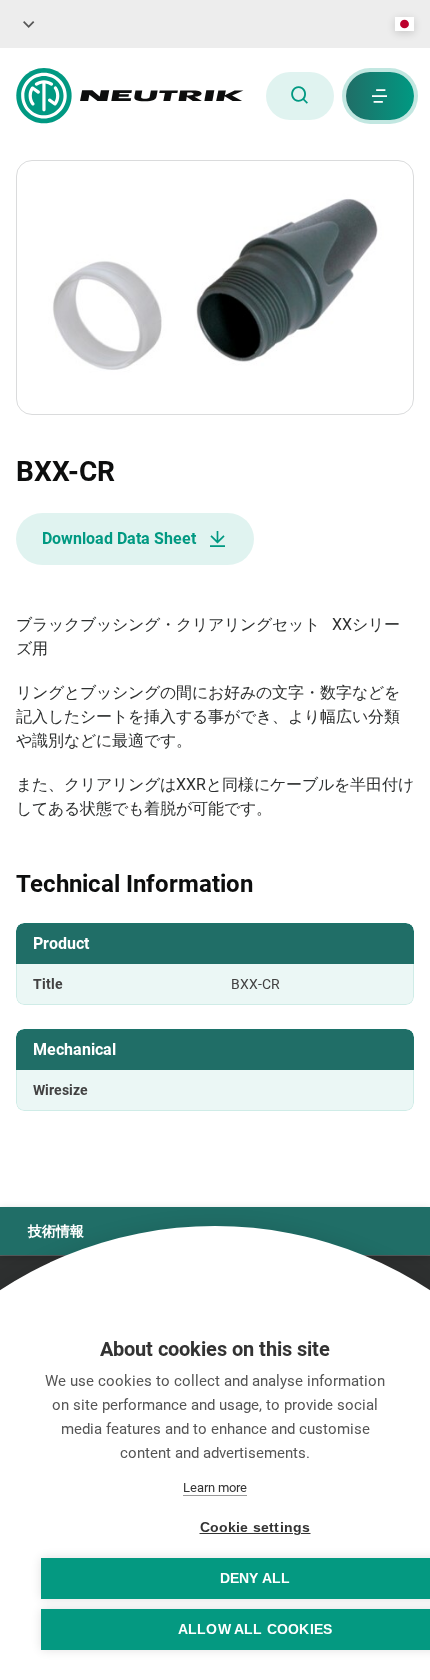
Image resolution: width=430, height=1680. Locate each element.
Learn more (215, 1487)
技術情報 (56, 1231)
